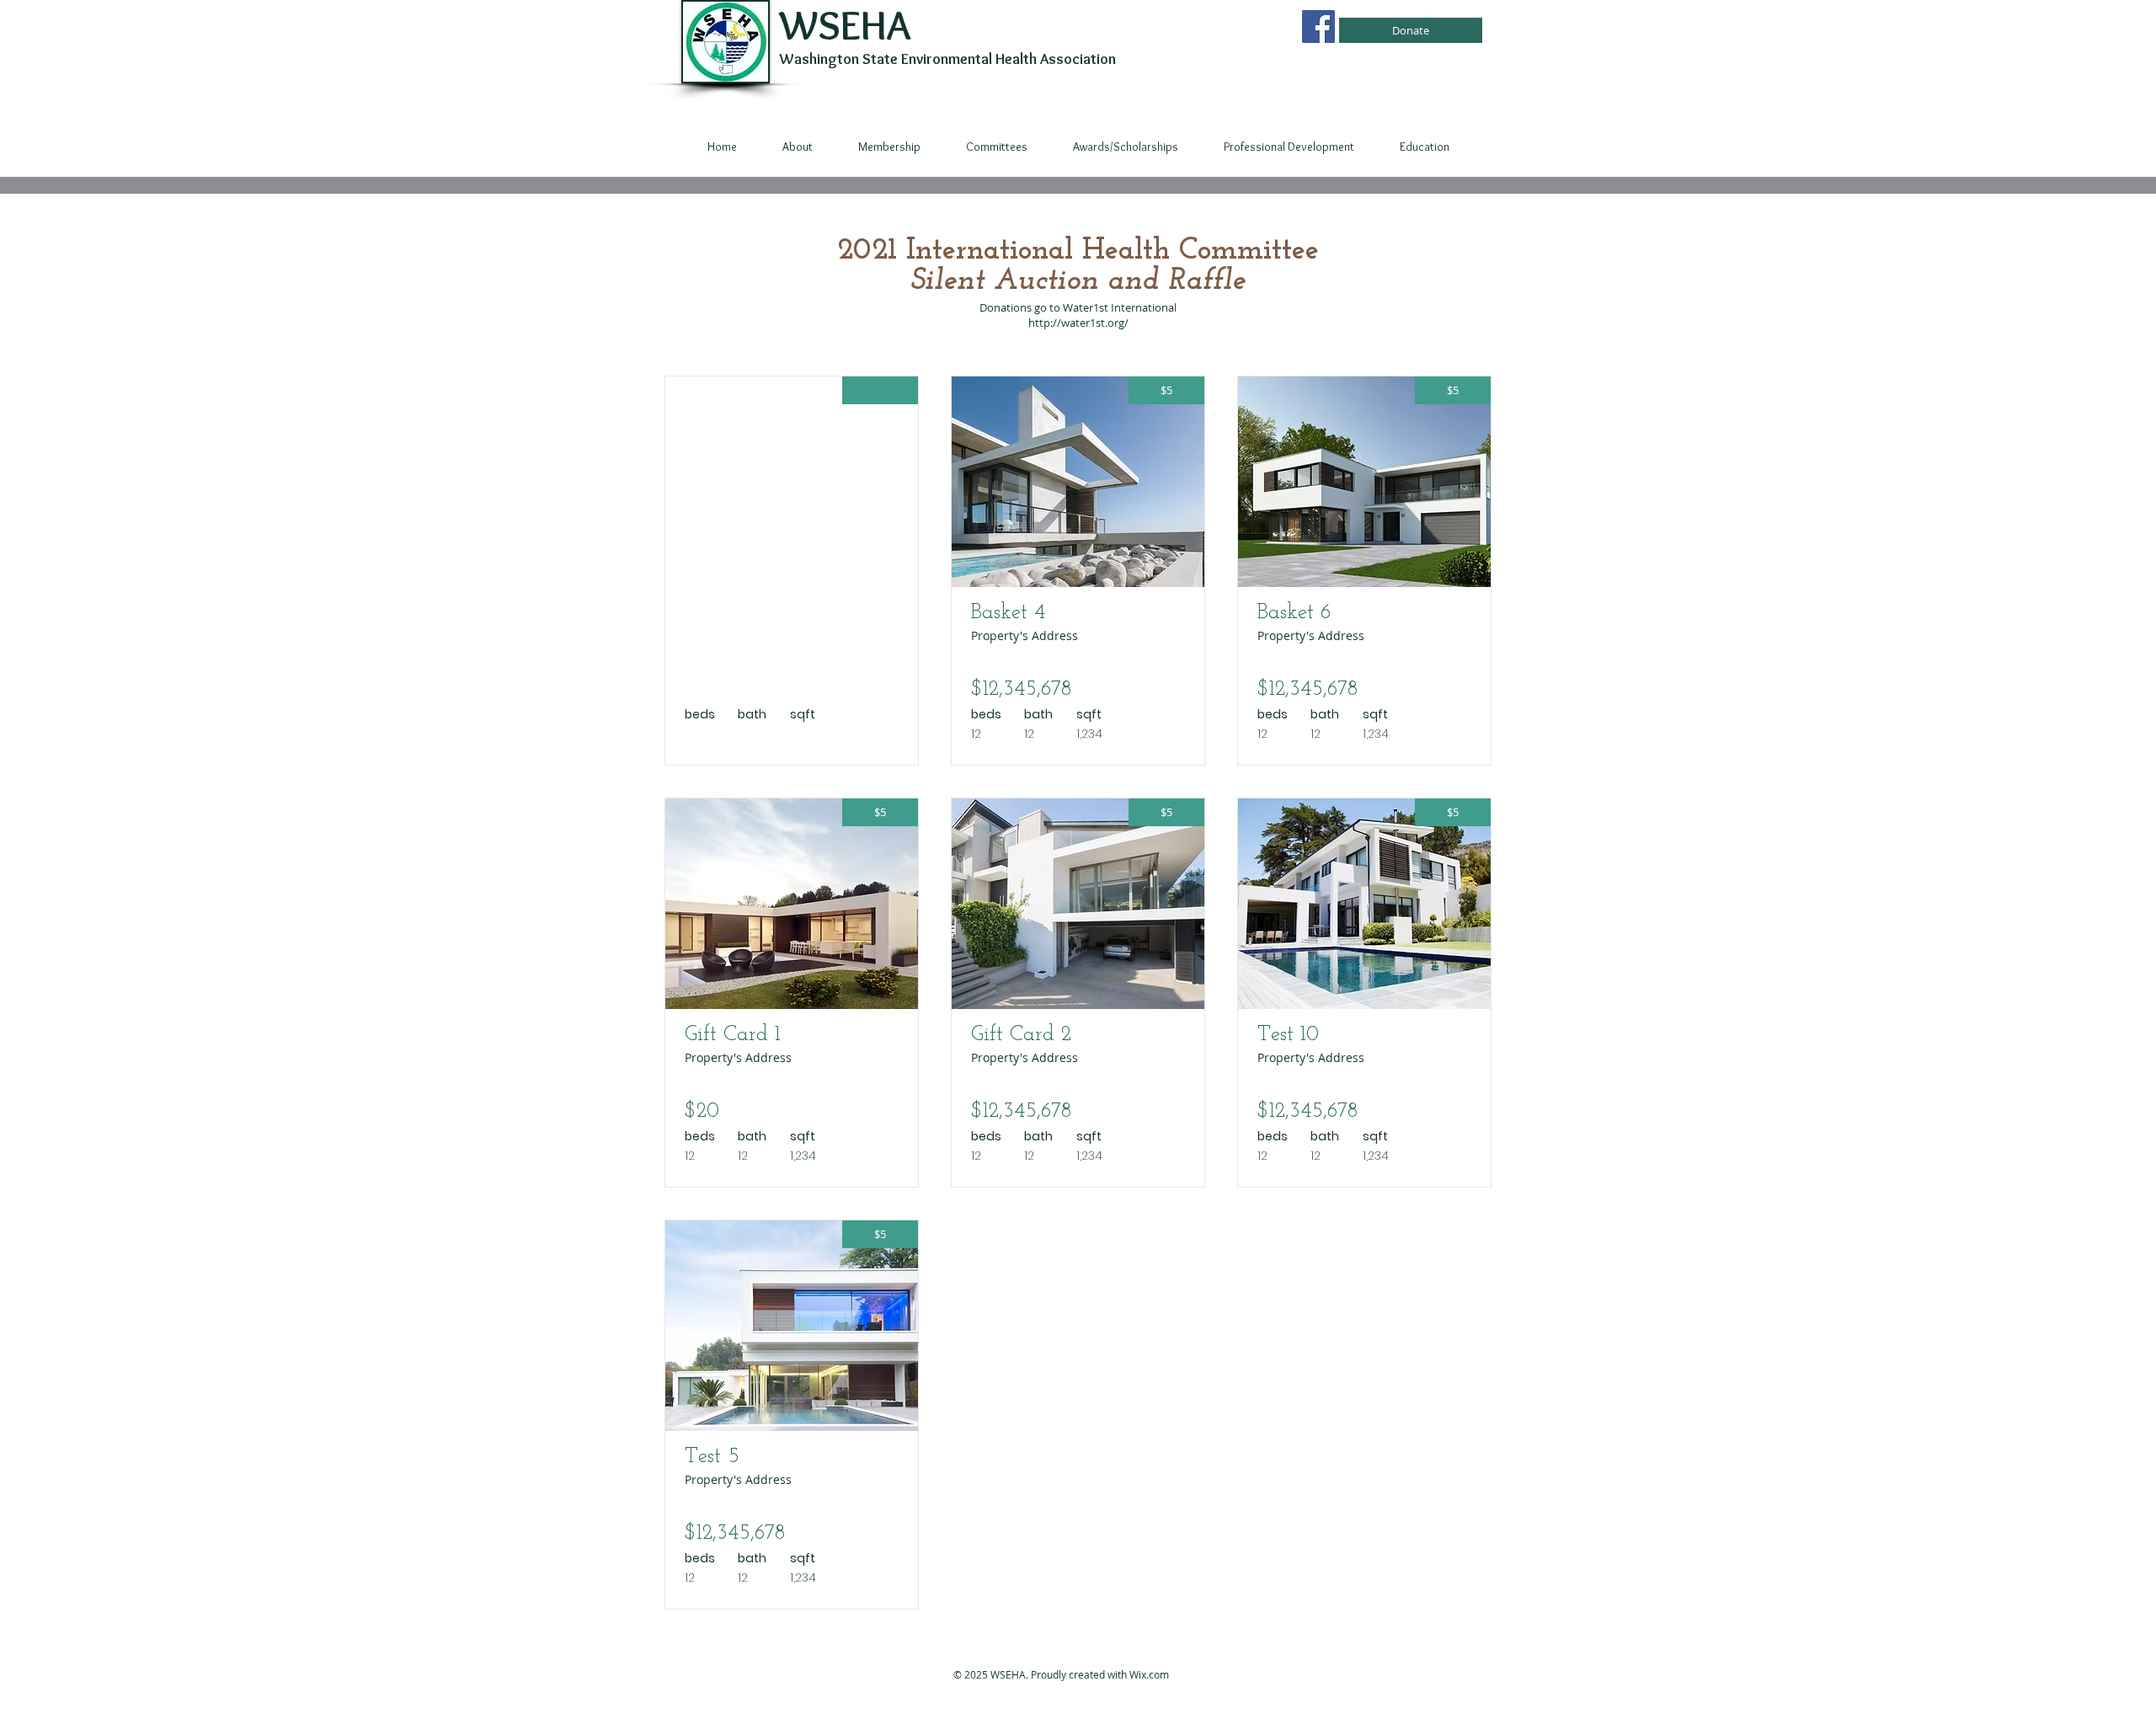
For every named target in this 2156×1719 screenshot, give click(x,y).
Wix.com (1149, 1674)
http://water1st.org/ (1078, 323)
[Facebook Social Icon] (1318, 27)
